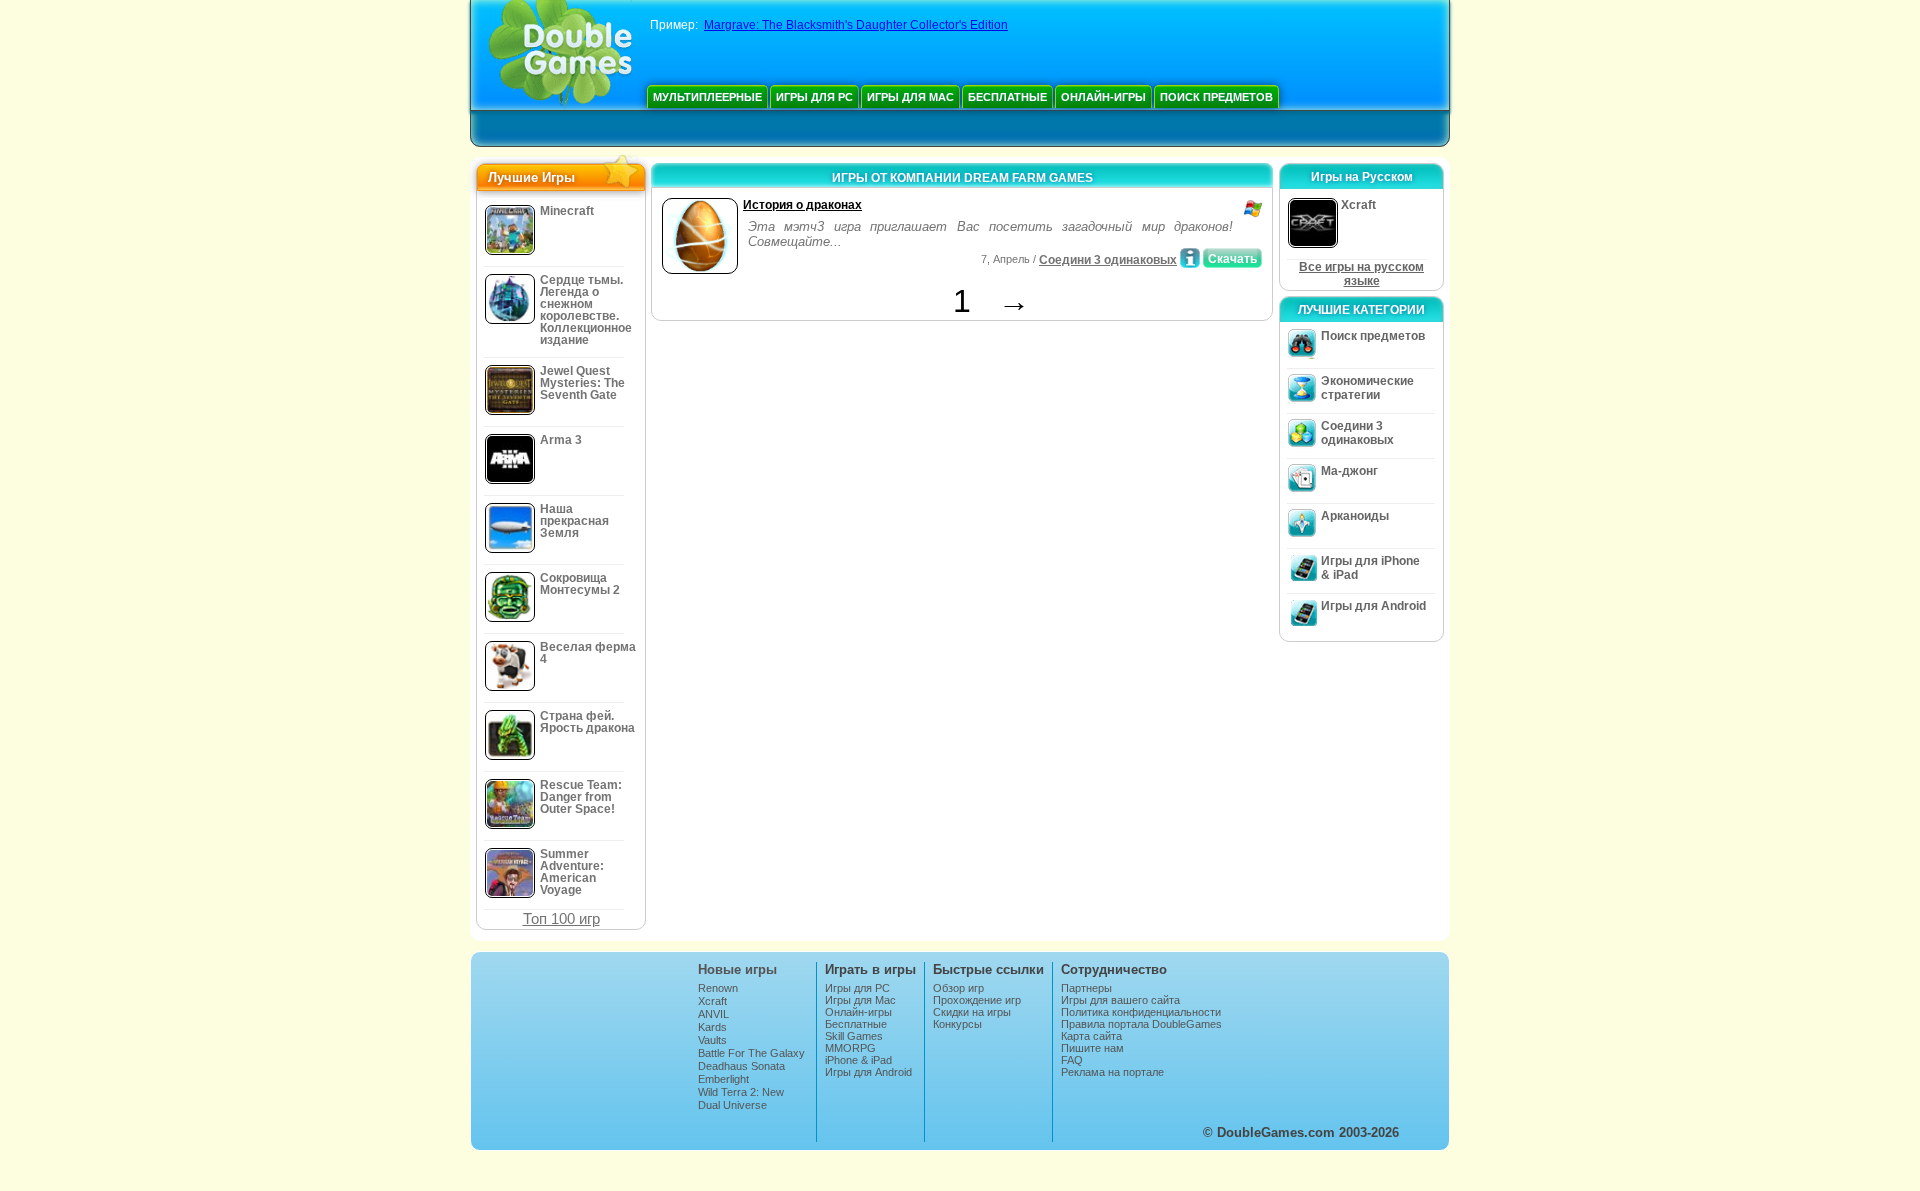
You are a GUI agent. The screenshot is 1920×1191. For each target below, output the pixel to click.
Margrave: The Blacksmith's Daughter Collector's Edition (856, 25)
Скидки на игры (972, 1012)
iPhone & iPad (858, 1060)
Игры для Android (1373, 606)
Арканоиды (1355, 516)
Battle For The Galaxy (751, 1053)
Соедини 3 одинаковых (1108, 260)
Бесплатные (1007, 97)
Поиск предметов (1216, 97)
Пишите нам (1092, 1048)
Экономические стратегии (1367, 388)
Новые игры (737, 969)
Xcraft (712, 1001)
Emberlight (723, 1079)
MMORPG (850, 1048)
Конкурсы (957, 1024)
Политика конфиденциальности (1141, 1012)
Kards (712, 1027)
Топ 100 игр (561, 918)
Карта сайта (1091, 1036)
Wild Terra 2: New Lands (741, 1098)
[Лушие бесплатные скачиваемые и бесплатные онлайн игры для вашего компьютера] (560, 55)
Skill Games (854, 1036)
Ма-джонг (1349, 471)
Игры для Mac (910, 97)
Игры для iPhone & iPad (1370, 568)
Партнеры (1086, 988)
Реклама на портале (1112, 1072)
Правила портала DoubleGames (1141, 1024)
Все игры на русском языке (1361, 274)
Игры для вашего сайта (1120, 1000)
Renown (718, 988)
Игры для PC (814, 97)
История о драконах (802, 205)
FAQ (1072, 1060)
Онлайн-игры (1103, 97)
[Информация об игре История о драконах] (1190, 258)
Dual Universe (732, 1105)
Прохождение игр (977, 1000)
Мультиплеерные (707, 97)
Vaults (712, 1040)
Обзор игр (958, 988)
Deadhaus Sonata (741, 1066)
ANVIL (713, 1014)
